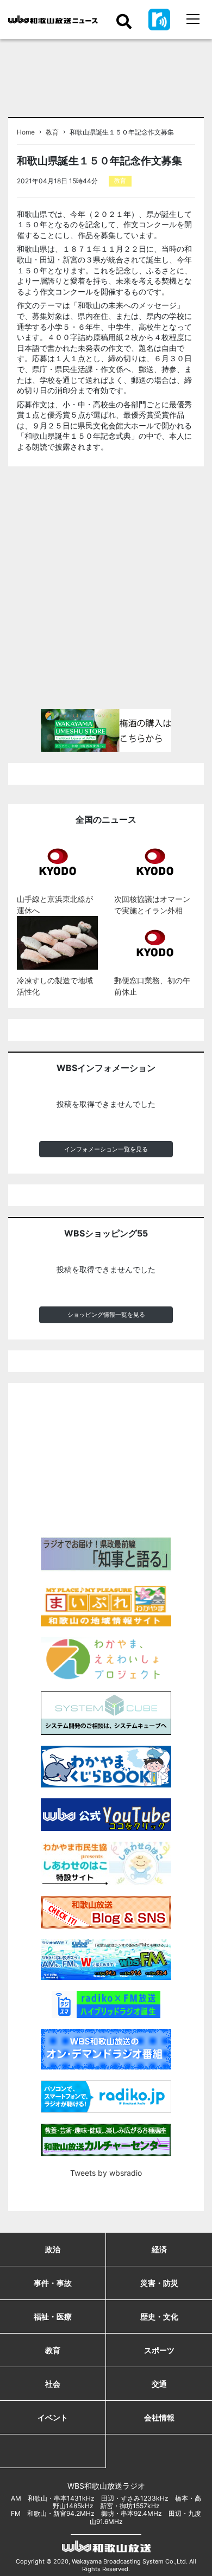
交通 (159, 2384)
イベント (53, 2417)
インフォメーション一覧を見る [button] (106, 1149)
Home (26, 132)
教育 (52, 132)
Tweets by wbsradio (106, 2173)
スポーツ (159, 2350)
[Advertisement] (106, 592)
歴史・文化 (159, 2317)
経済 (159, 2249)
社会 (53, 2384)
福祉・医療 (53, 2317)
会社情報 (159, 2417)
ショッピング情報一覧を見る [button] (106, 1315)
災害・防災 (159, 2283)
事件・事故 (53, 2283)
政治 (53, 2249)
